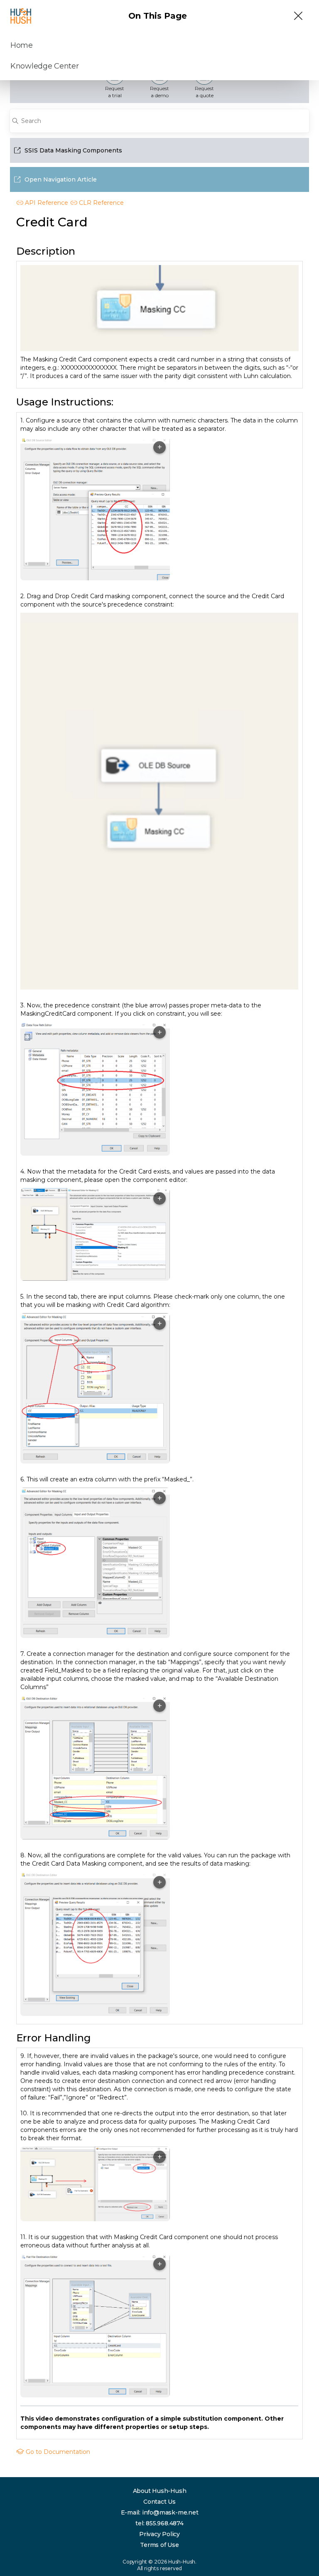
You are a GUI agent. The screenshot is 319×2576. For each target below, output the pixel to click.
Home (22, 45)
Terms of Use (159, 2545)
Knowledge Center (45, 66)
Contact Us (159, 2502)
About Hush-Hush (160, 2491)
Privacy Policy (159, 2534)
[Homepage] (21, 16)
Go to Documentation (57, 2452)
